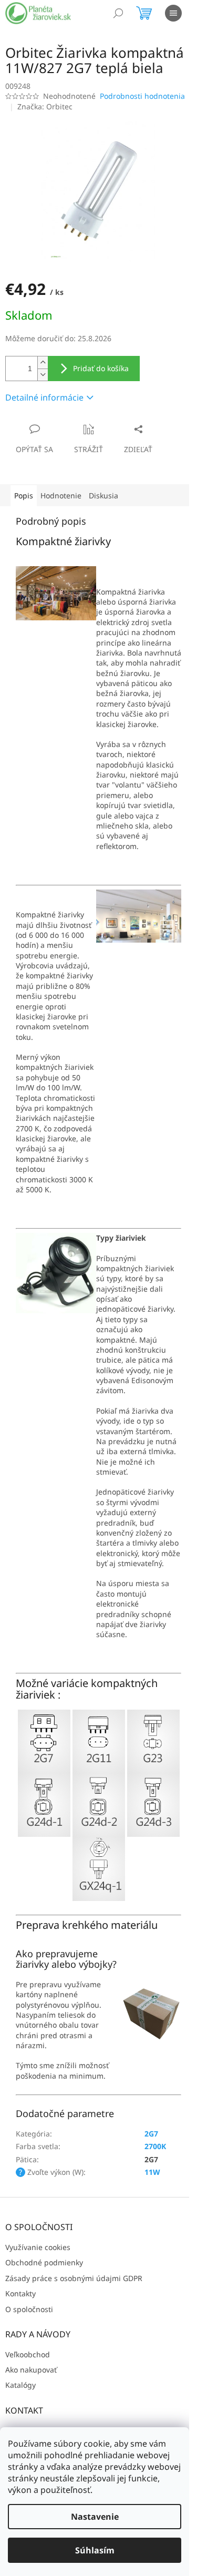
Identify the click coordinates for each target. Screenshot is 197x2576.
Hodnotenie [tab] (61, 495)
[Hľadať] (118, 13)
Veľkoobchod (28, 2354)
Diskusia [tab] (103, 495)
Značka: (45, 106)
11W (152, 2172)
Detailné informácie (44, 397)
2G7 (151, 2134)
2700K (155, 2146)
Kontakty (20, 2293)
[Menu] (173, 13)
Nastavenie (95, 2517)
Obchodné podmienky (44, 2262)
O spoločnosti (29, 2309)
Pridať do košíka (101, 368)
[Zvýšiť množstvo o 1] (43, 362)
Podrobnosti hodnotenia (142, 96)
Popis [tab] (24, 495)
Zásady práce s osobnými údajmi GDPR (74, 2278)
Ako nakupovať (31, 2370)
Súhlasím (95, 2550)
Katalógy (20, 2385)
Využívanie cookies (38, 2247)
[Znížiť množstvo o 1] (43, 375)
